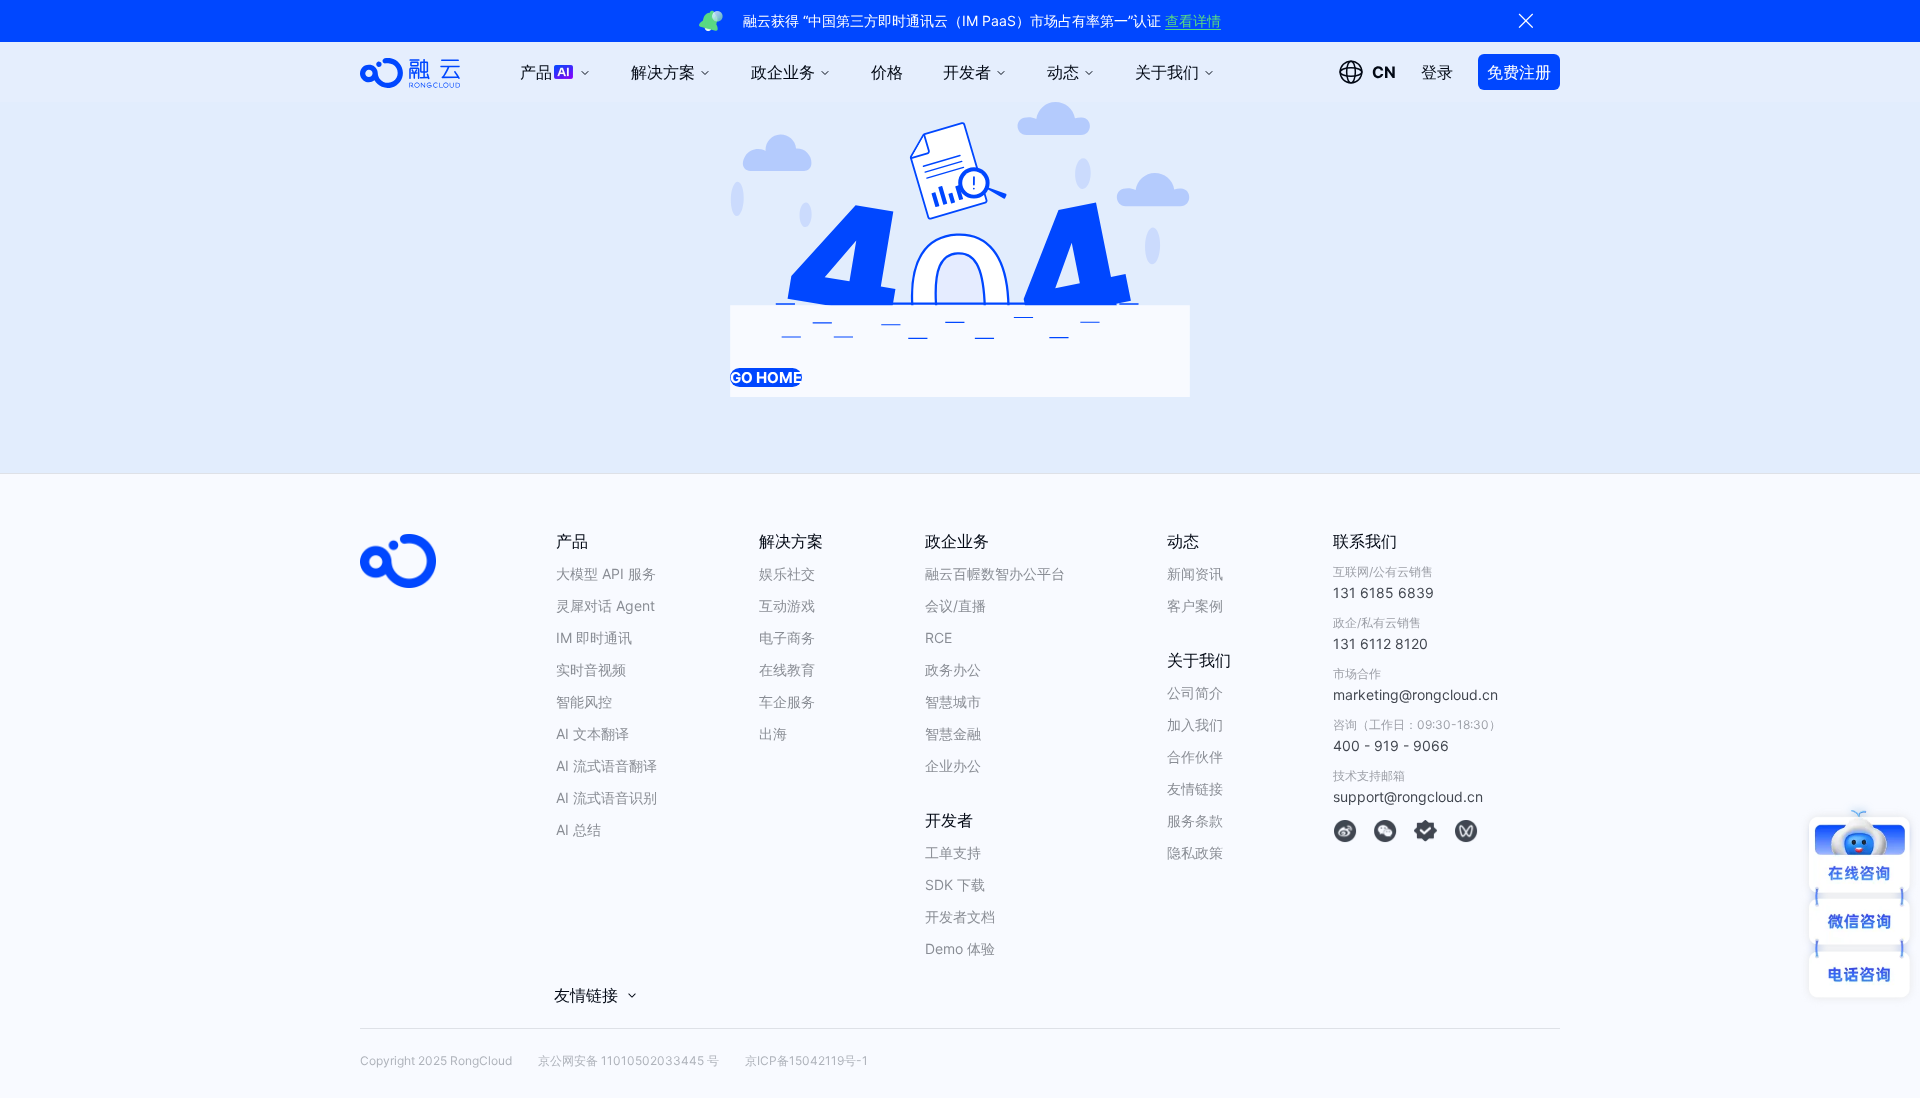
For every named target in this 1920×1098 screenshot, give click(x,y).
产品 (536, 72)
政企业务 (783, 72)
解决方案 (663, 72)
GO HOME (766, 377)
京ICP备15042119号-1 (806, 1060)
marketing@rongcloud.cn (1415, 694)
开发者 (967, 72)
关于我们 (1167, 72)
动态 (1063, 72)
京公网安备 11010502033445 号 (628, 1060)
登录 (1437, 72)
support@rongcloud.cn (1408, 796)
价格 (887, 72)
